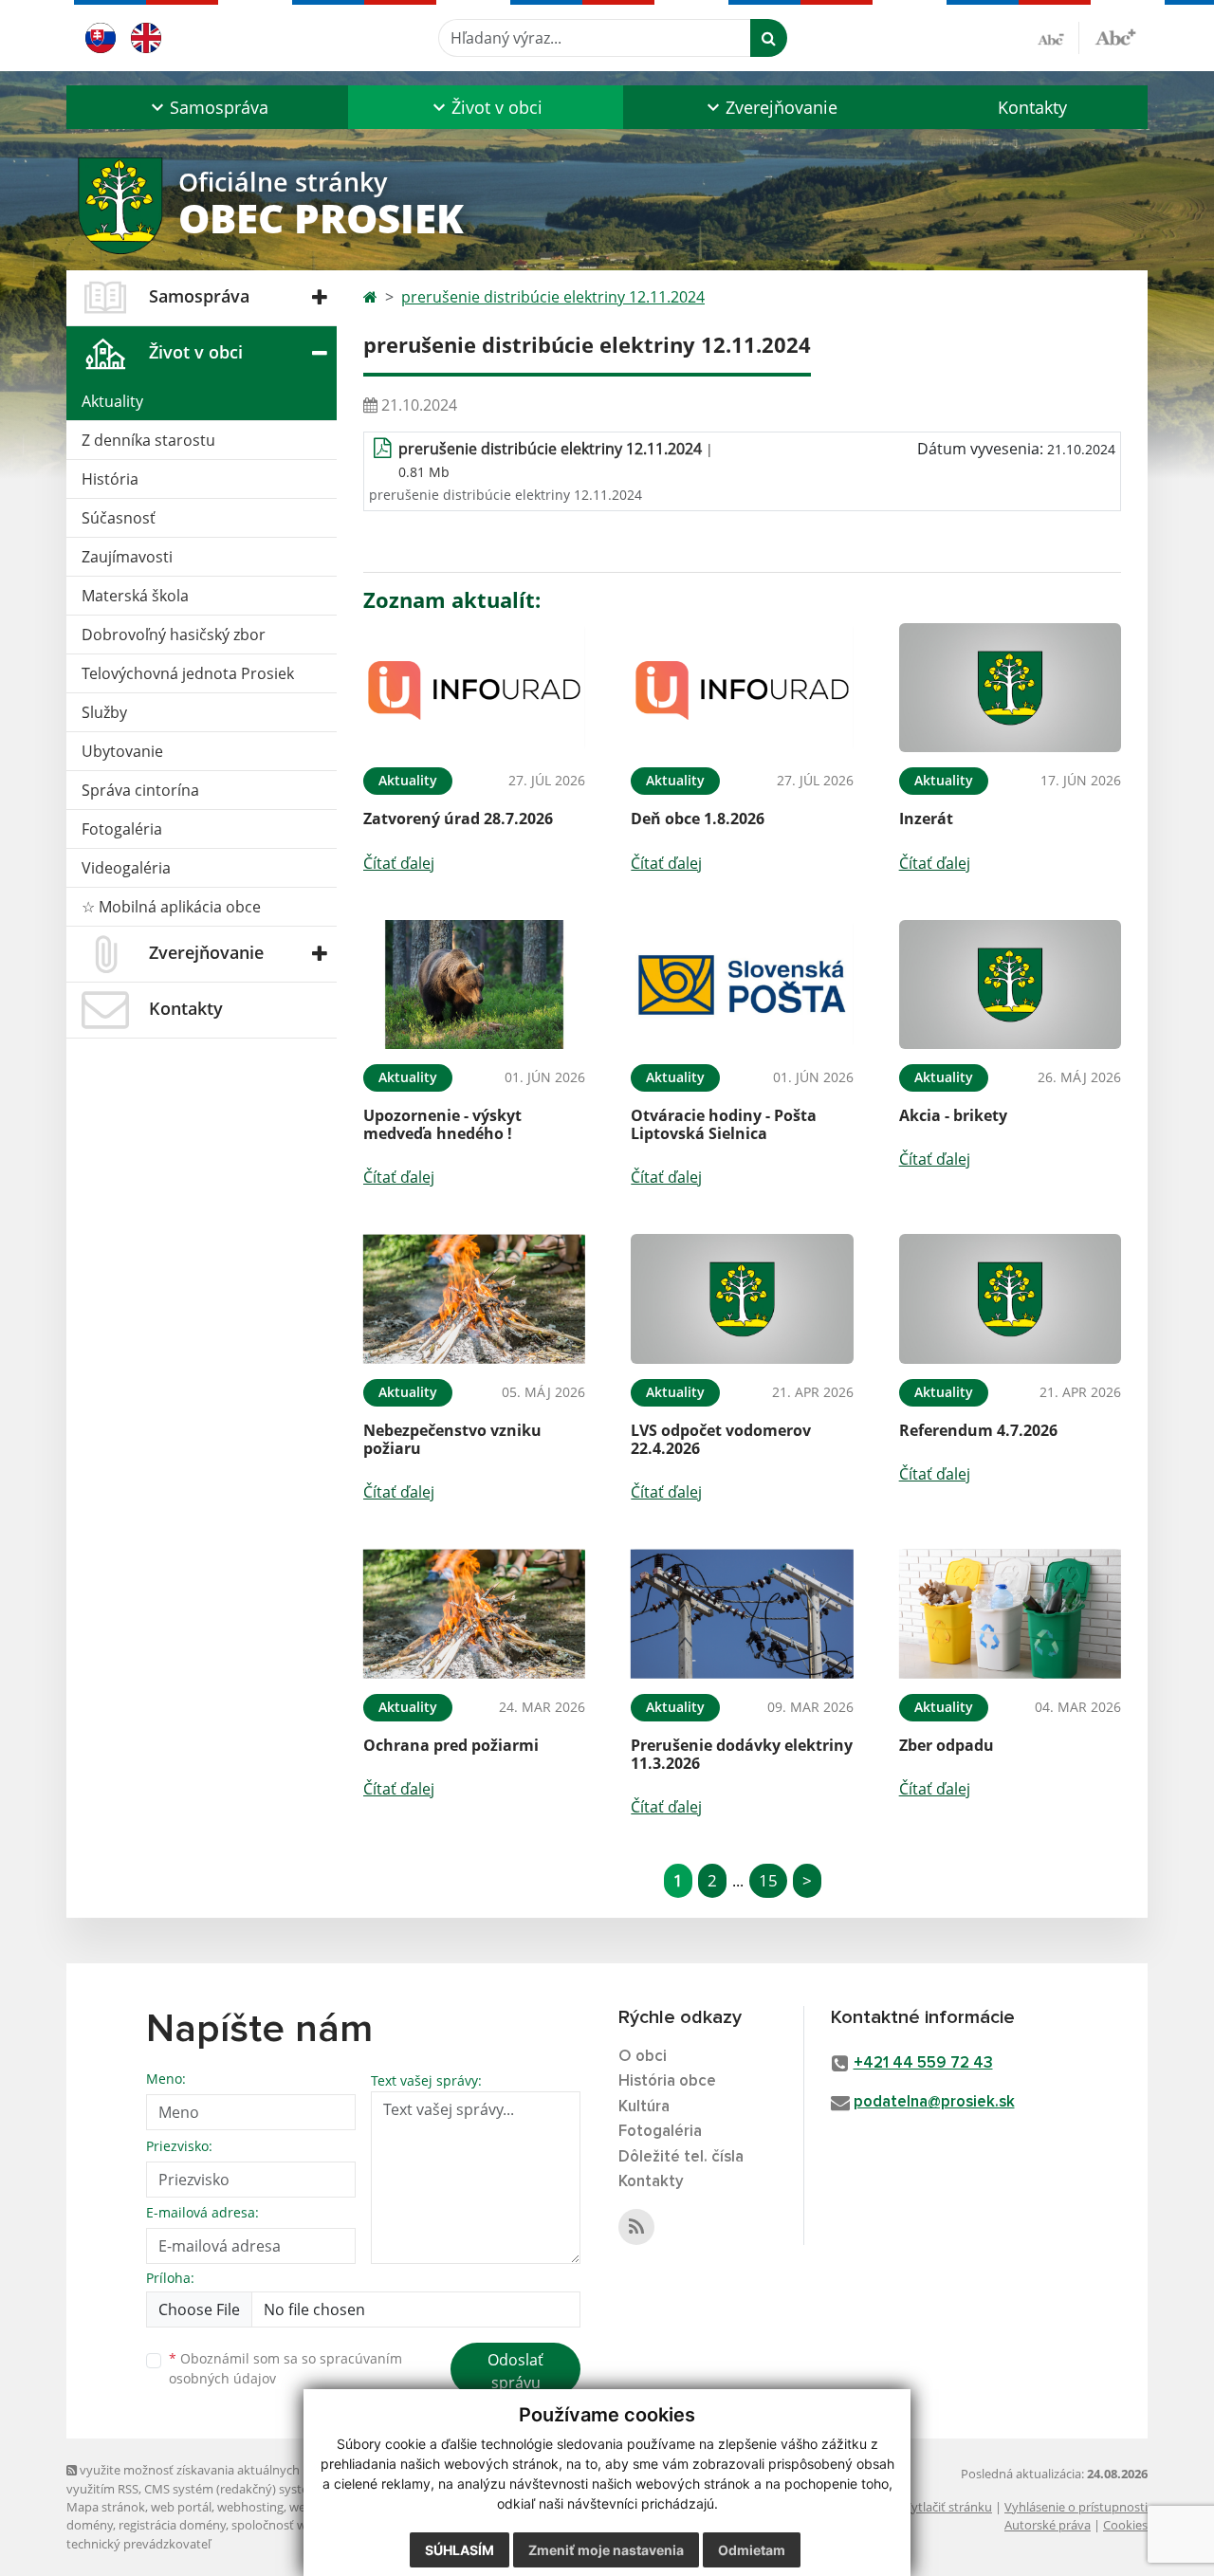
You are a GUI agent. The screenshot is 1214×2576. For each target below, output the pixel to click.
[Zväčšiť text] (1115, 35)
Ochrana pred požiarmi (451, 1745)
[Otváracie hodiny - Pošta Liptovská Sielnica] (742, 985)
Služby (104, 712)
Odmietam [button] (752, 2550)
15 (768, 1880)
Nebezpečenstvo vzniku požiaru (452, 1439)
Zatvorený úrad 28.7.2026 (458, 819)
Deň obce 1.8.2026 (698, 819)
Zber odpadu (947, 1745)
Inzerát (926, 819)
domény (90, 2525)
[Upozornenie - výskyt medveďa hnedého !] (474, 985)
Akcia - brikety (953, 1115)
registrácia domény (172, 2525)
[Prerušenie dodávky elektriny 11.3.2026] (742, 1614)
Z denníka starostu (148, 440)
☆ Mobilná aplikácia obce (171, 907)
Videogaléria (126, 868)
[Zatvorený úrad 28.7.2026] (474, 688)
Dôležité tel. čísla (681, 2157)
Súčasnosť (119, 518)
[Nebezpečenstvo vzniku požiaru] (474, 1299)
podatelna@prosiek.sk (934, 2102)
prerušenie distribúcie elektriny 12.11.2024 (553, 297)
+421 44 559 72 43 (923, 2063)
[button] (207, 107)
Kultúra (644, 2107)
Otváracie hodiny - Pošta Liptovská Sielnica (724, 1124)
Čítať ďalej (399, 863)
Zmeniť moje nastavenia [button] (606, 2550)
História (110, 479)
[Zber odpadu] (1010, 1614)
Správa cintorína (140, 790)
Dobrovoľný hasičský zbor (174, 635)
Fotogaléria (122, 829)
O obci (643, 2057)
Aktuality (112, 401)
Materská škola (135, 596)
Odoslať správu (515, 2371)
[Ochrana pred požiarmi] (474, 1614)
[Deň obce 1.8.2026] (742, 688)
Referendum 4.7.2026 (978, 1430)
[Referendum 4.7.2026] (1010, 1299)
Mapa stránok (106, 2507)
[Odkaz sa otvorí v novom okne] (636, 2227)
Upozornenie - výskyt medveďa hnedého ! (442, 1124)
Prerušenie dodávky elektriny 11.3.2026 (742, 1754)
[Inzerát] (1010, 688)
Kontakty (1032, 107)
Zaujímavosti (127, 557)
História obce (667, 2081)
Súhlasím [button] (460, 2550)
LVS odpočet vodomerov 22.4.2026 (721, 1439)
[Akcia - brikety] (1010, 985)
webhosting (250, 2507)
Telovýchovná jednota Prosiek (188, 673)
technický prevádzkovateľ (138, 2544)
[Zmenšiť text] (1058, 38)
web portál (181, 2507)
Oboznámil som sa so (285, 2368)
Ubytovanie (122, 751)
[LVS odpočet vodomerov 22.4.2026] (742, 1299)
